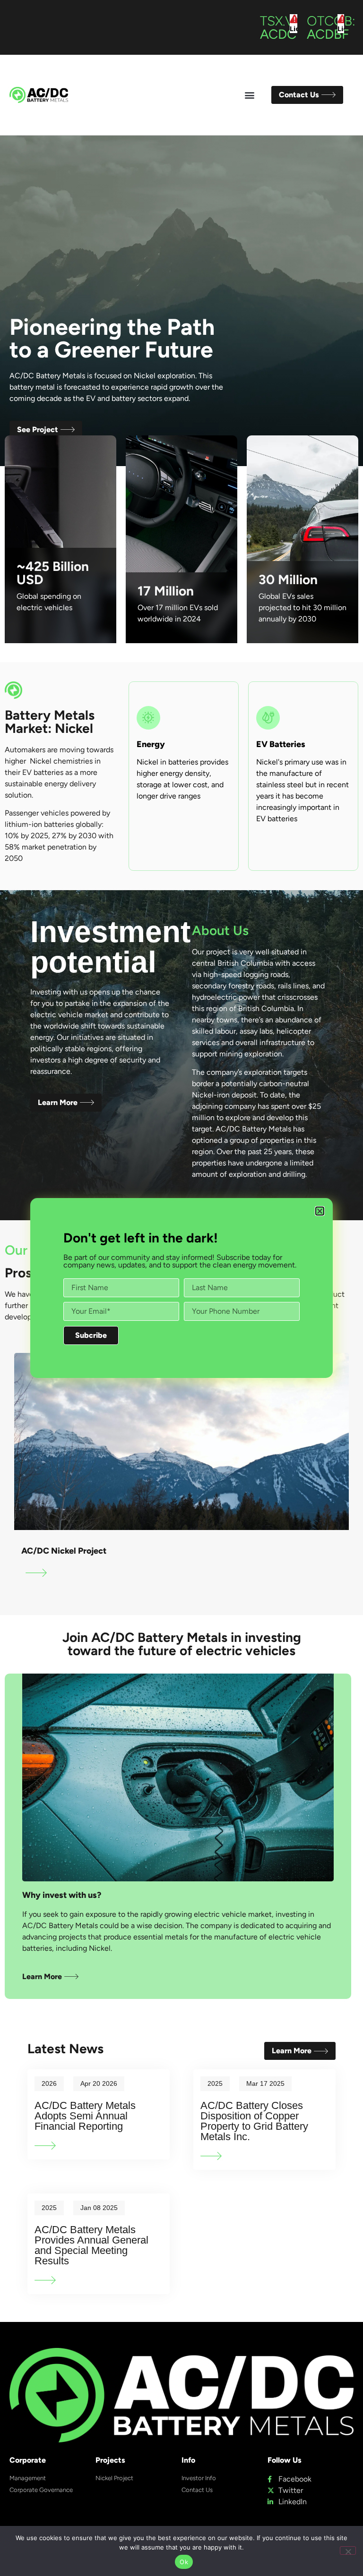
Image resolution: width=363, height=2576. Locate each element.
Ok (184, 2562)
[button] (320, 1211)
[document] (181, 1288)
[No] (348, 2550)
